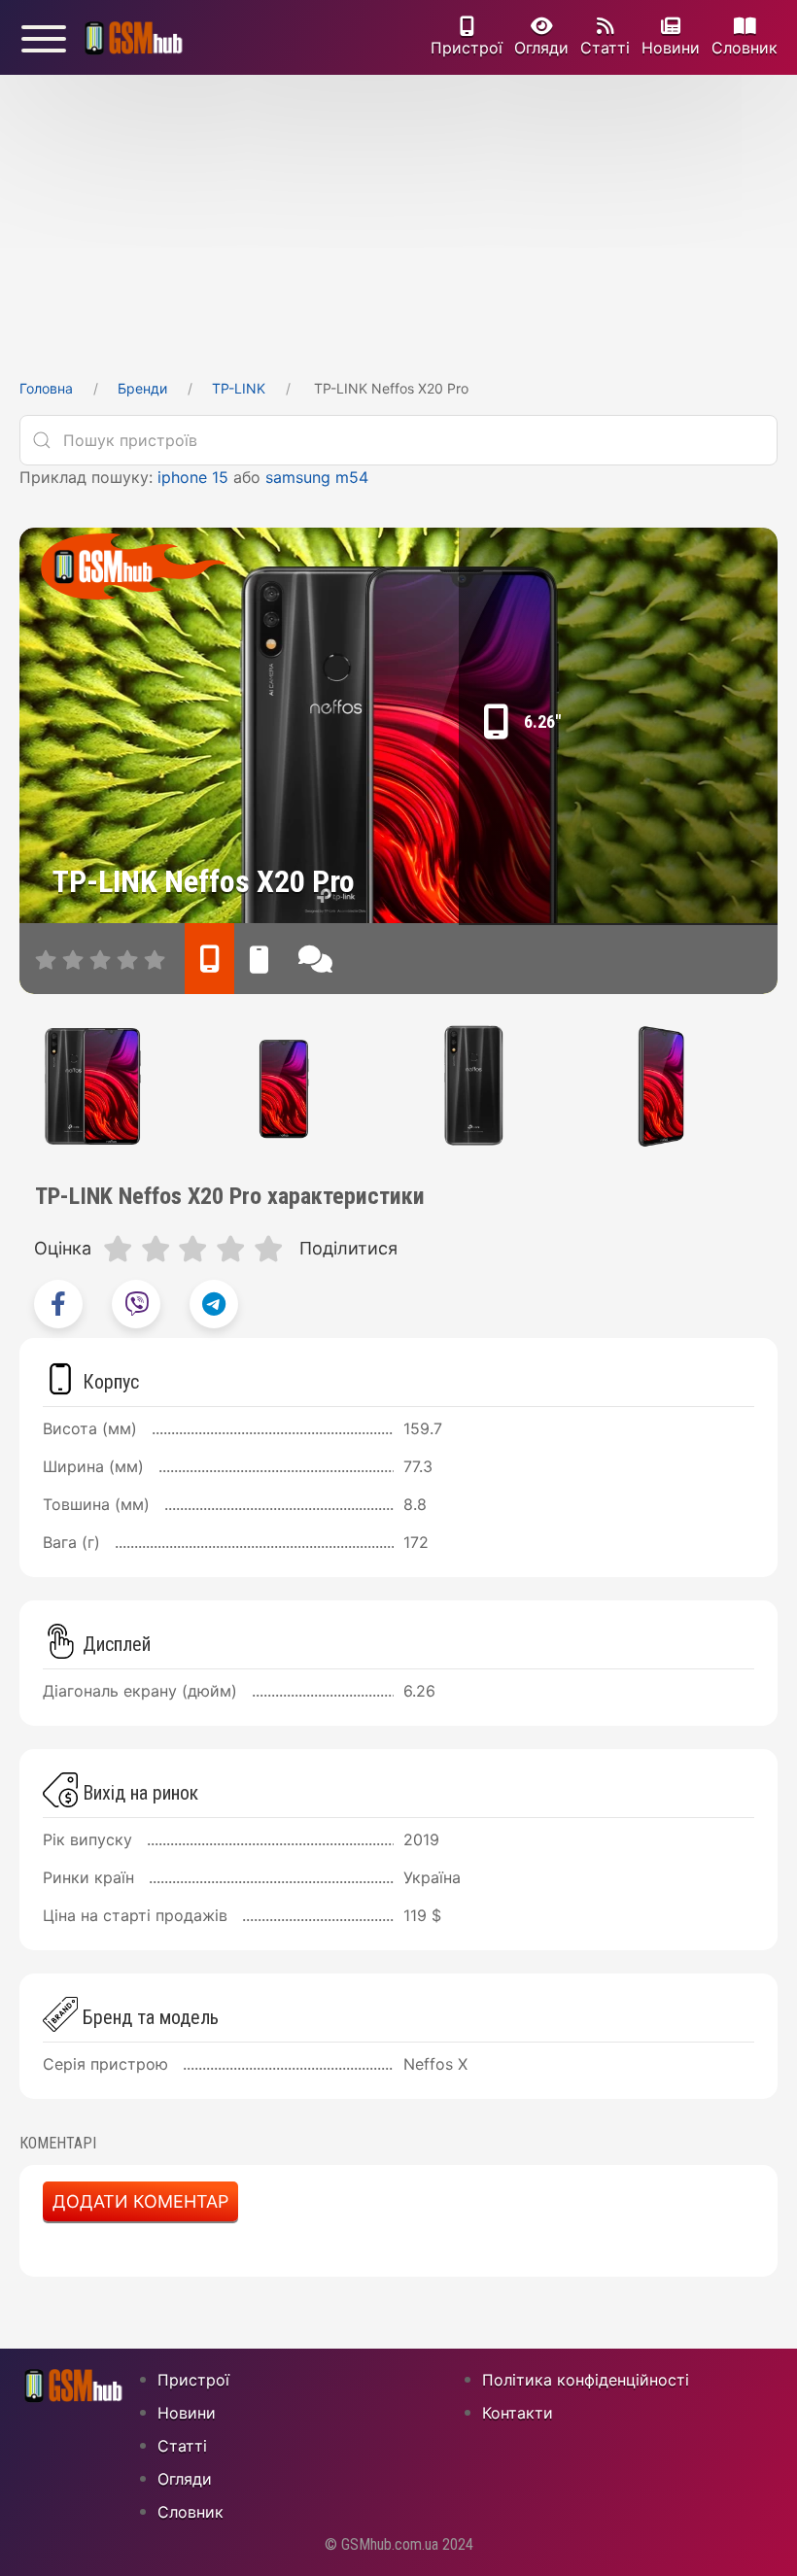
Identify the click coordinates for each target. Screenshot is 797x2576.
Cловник (745, 48)
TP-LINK (239, 388)
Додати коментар (140, 2201)
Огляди (541, 48)
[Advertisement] (398, 221)
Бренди (142, 388)
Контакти (518, 2413)
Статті (605, 48)
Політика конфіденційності (586, 2380)
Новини (671, 48)
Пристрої (467, 48)
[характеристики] (209, 959)
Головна (46, 388)
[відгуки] (315, 959)
